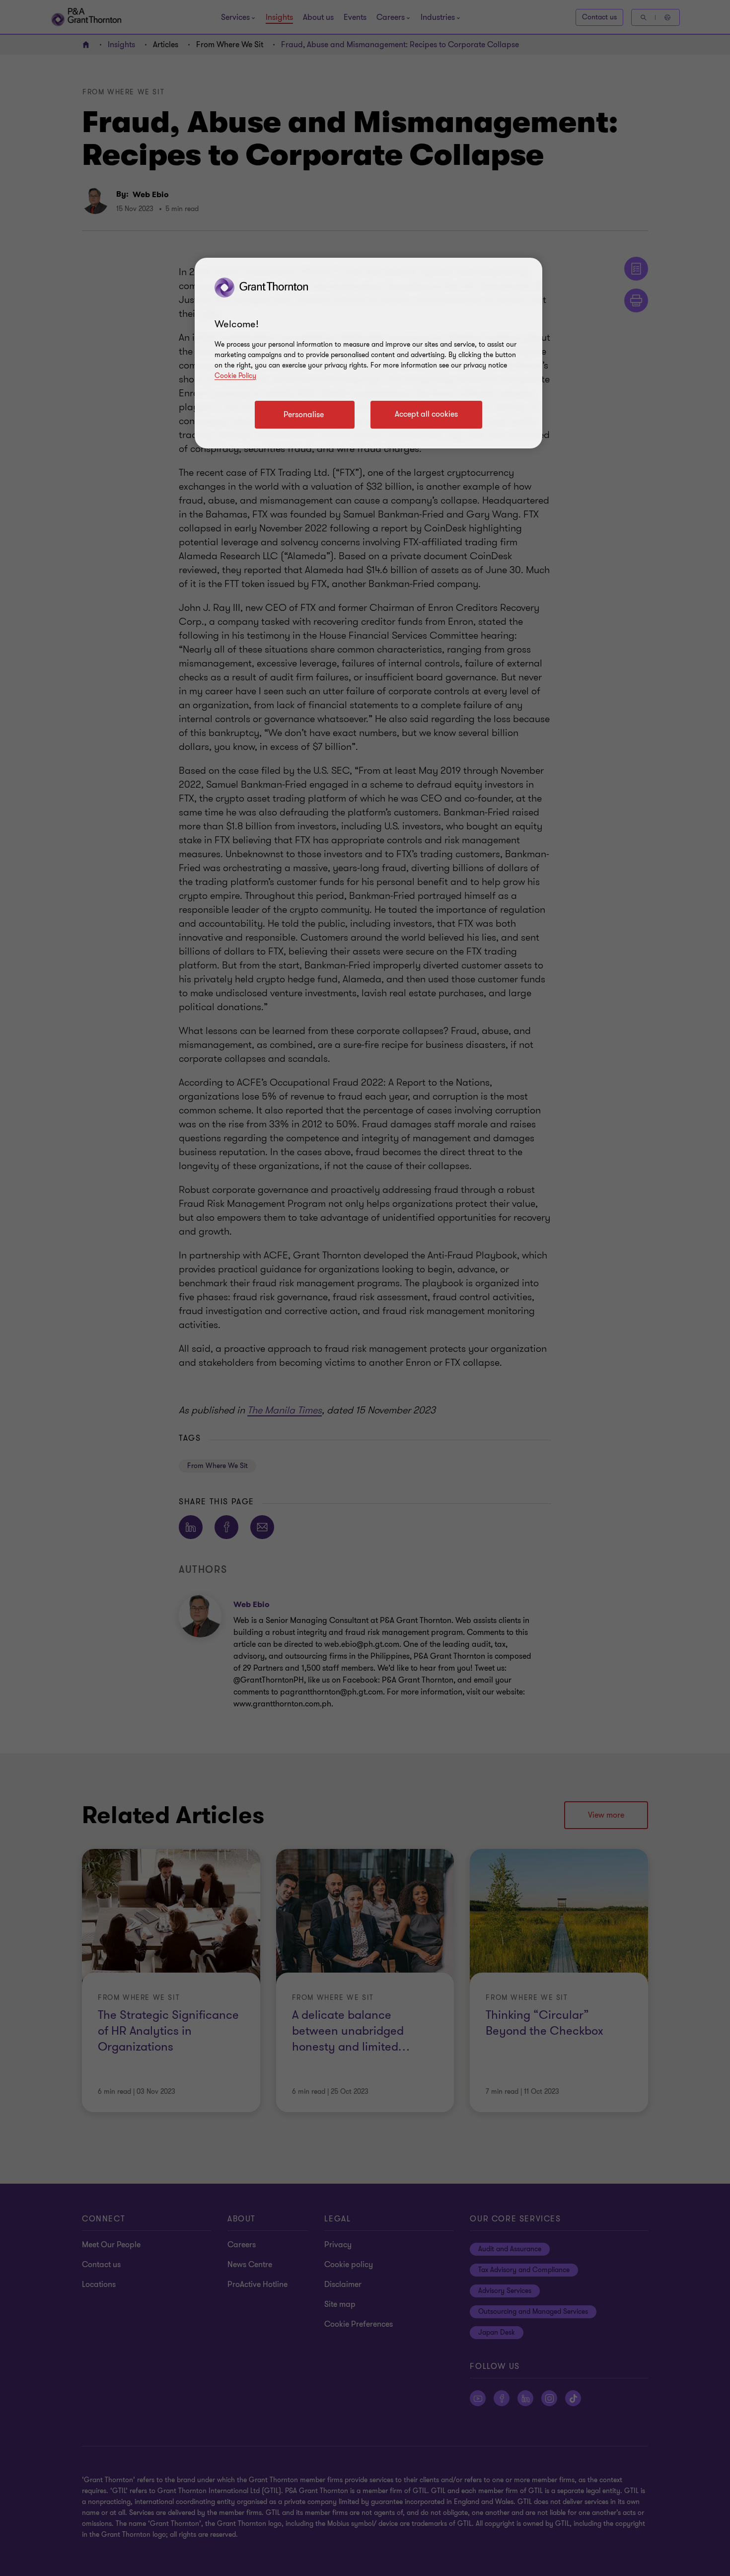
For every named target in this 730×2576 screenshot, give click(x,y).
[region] (368, 353)
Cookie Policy (235, 376)
